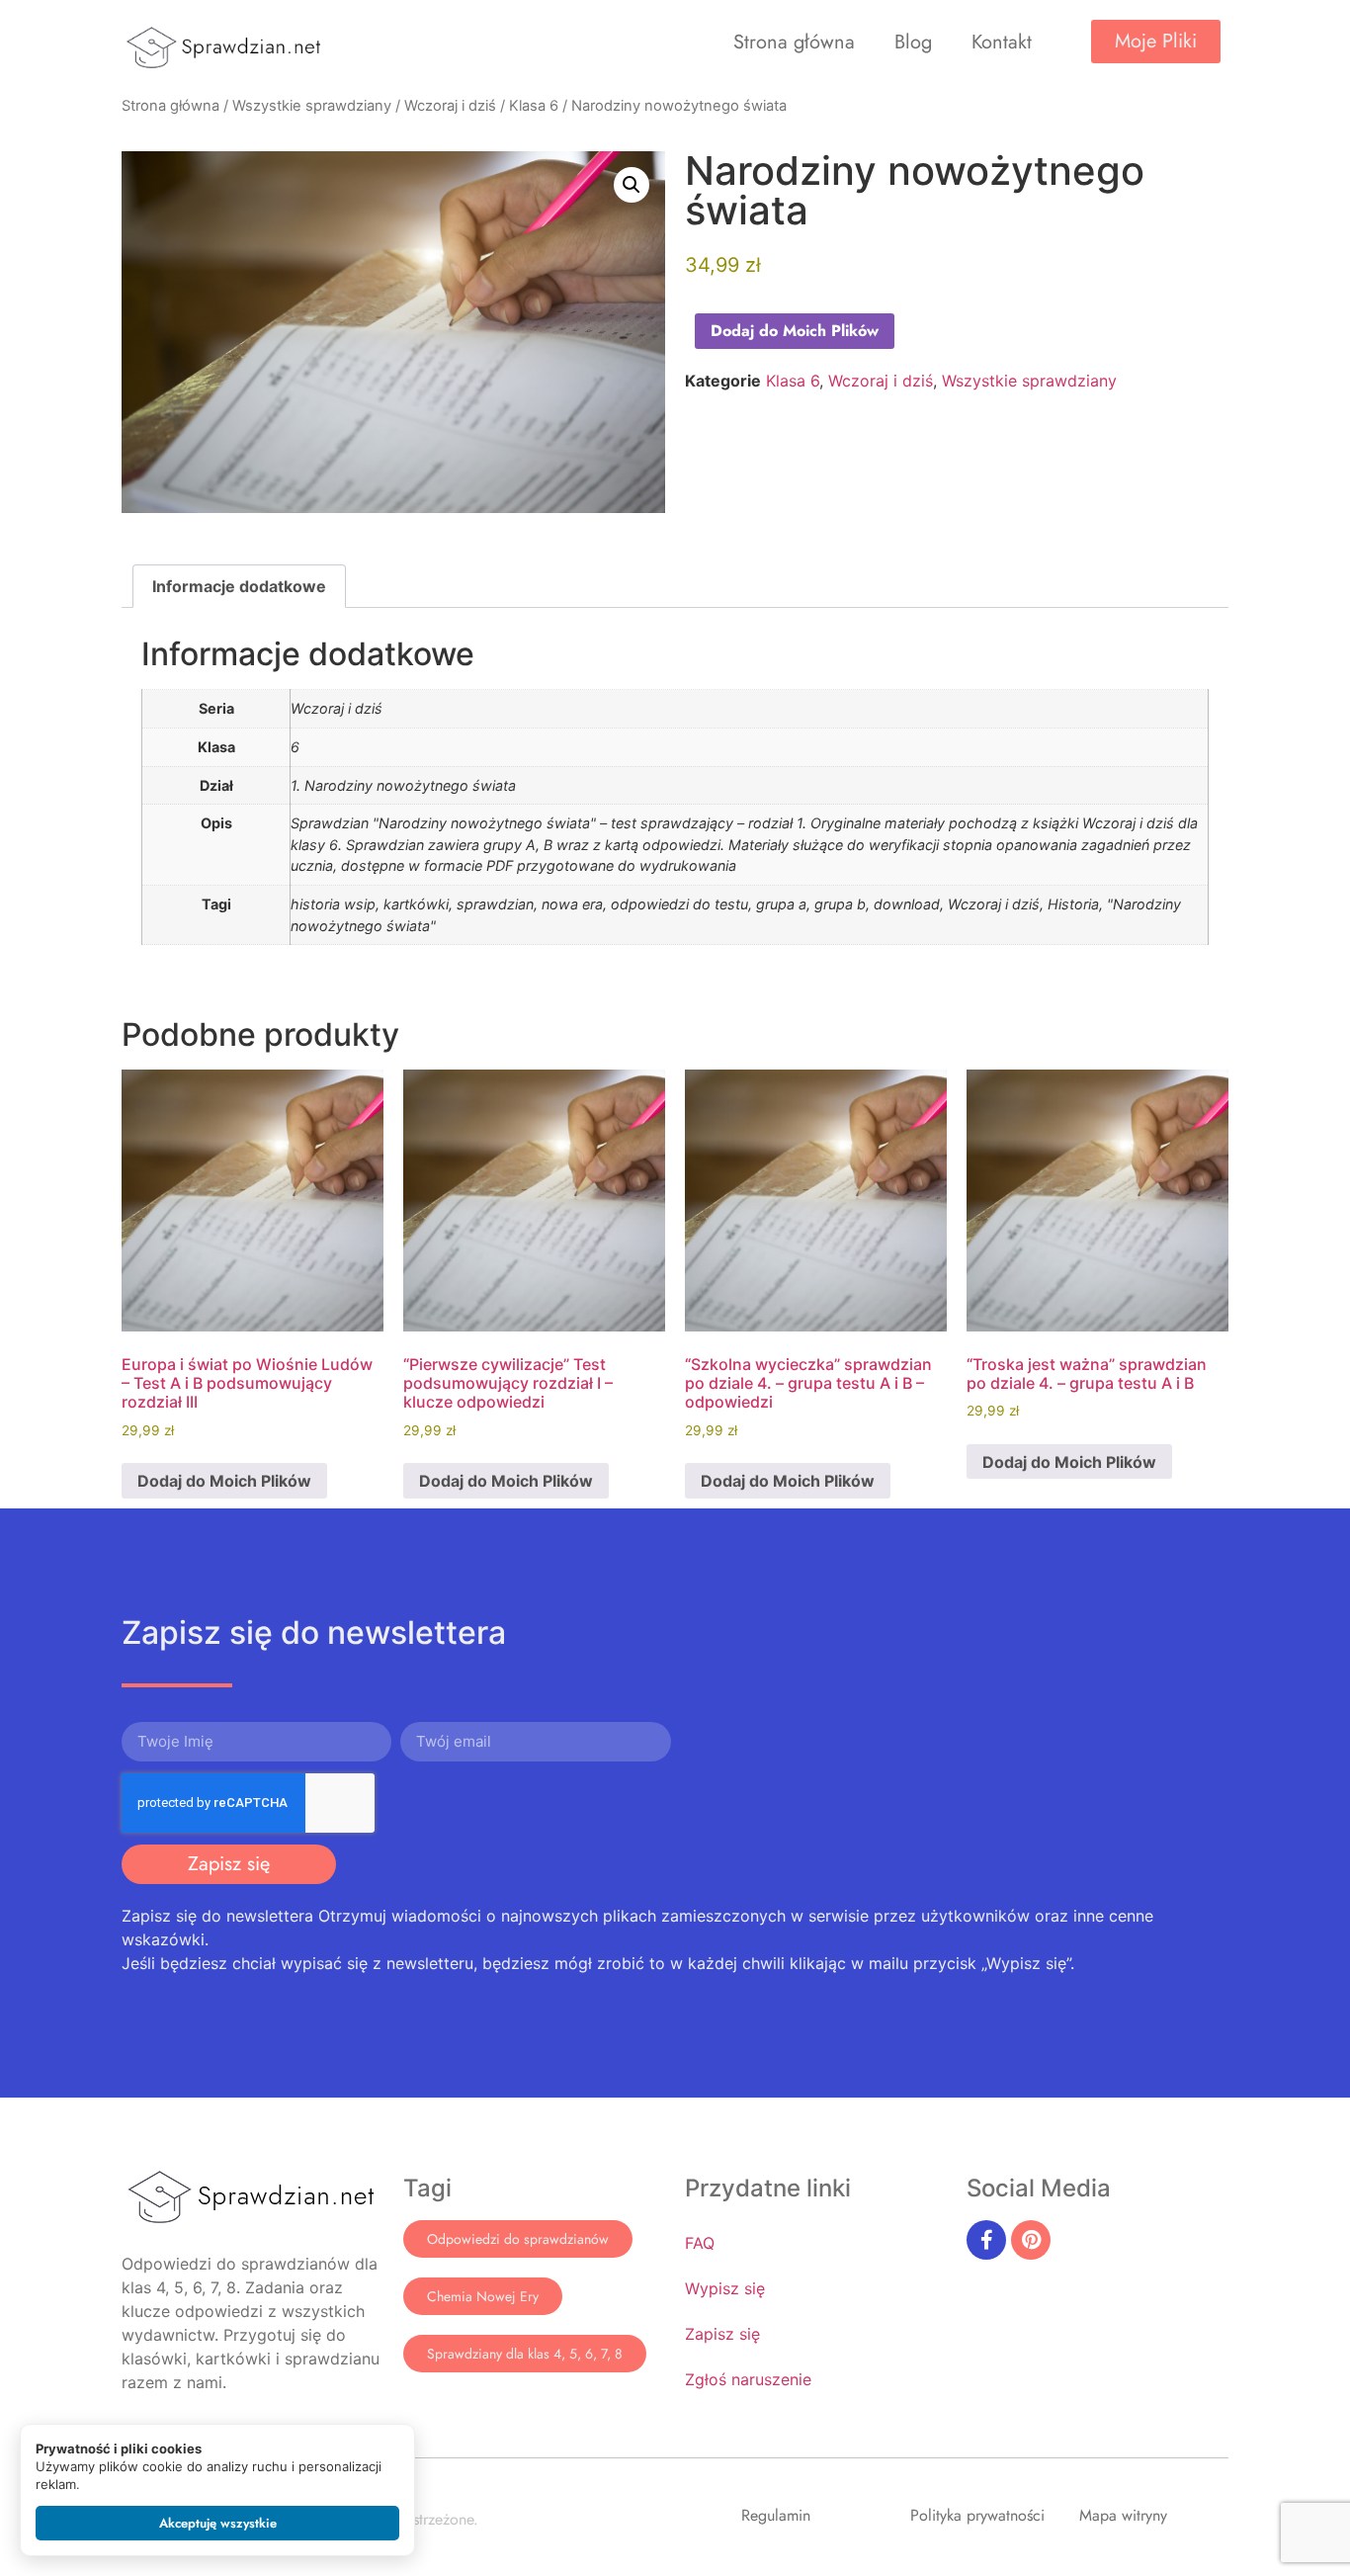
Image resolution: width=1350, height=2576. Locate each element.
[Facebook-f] (986, 2240)
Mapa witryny (1123, 2515)
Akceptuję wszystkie (218, 2523)
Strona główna (794, 42)
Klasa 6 (534, 106)
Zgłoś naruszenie (748, 2379)
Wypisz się (725, 2288)
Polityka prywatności (977, 2515)
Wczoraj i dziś (450, 106)
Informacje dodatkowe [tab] (239, 586)
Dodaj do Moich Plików (795, 331)
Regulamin (776, 2515)
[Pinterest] (1031, 2240)
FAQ (700, 2243)
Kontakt (1002, 42)
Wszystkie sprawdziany (312, 106)
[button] (632, 185)
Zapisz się (722, 2334)
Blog (913, 42)
